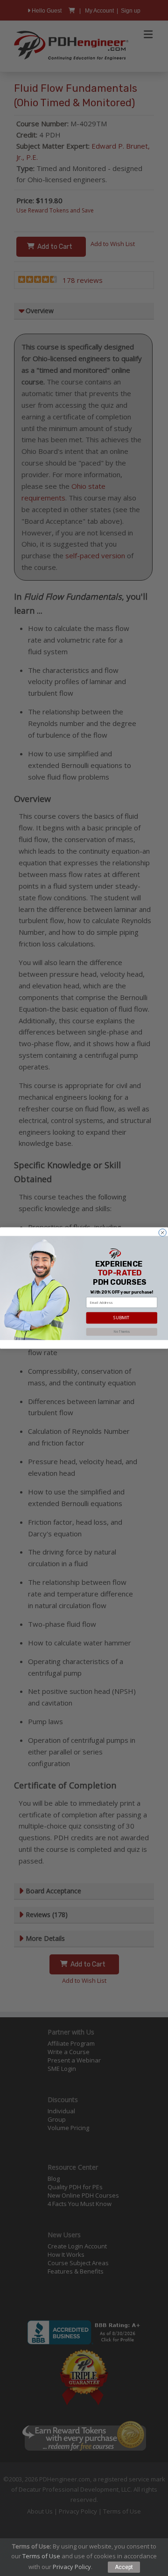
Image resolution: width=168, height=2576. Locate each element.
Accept (124, 2567)
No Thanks (122, 1332)
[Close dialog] (162, 1233)
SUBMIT (122, 1318)
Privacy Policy (72, 2567)
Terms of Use (41, 2556)
